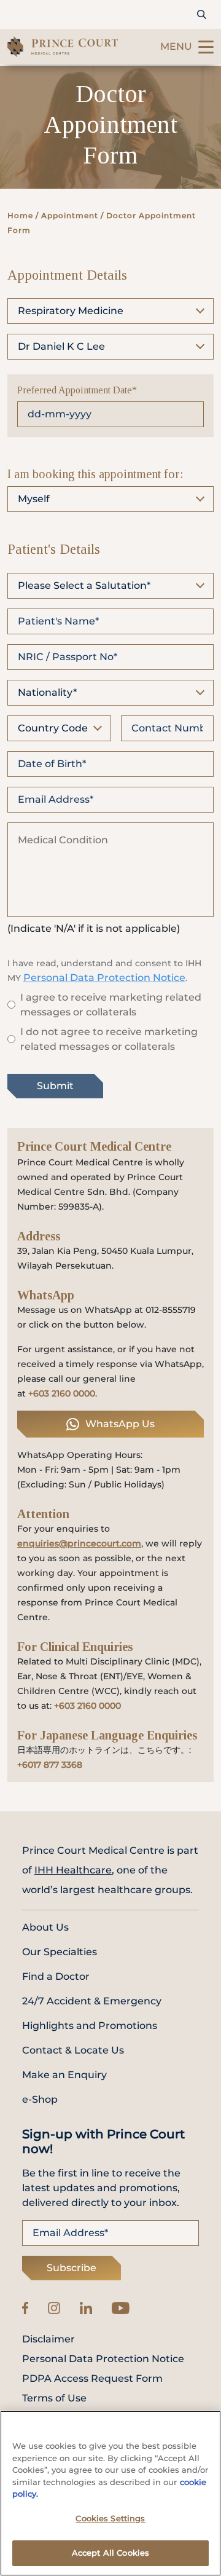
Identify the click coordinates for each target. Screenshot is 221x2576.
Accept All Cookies (110, 2553)
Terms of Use (54, 2398)
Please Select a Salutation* (84, 585)
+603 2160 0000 (62, 1393)
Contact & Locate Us (73, 2050)
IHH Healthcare (73, 1870)
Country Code (53, 728)
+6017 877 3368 (50, 1765)
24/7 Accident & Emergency (92, 2001)
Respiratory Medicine (71, 311)
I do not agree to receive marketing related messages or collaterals (109, 1039)
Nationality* (47, 692)
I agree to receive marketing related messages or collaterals (111, 1005)
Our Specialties (60, 1952)
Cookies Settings (110, 2518)
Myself (34, 499)
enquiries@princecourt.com (79, 1543)
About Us (45, 1927)
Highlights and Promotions (90, 2026)
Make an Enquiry (64, 2075)
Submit (55, 1086)
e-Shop (40, 2099)
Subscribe (72, 2268)
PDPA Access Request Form (92, 2379)
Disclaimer (48, 2339)
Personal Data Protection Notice (104, 978)
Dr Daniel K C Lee (61, 346)
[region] (110, 2493)
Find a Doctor (56, 1976)
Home (20, 215)
